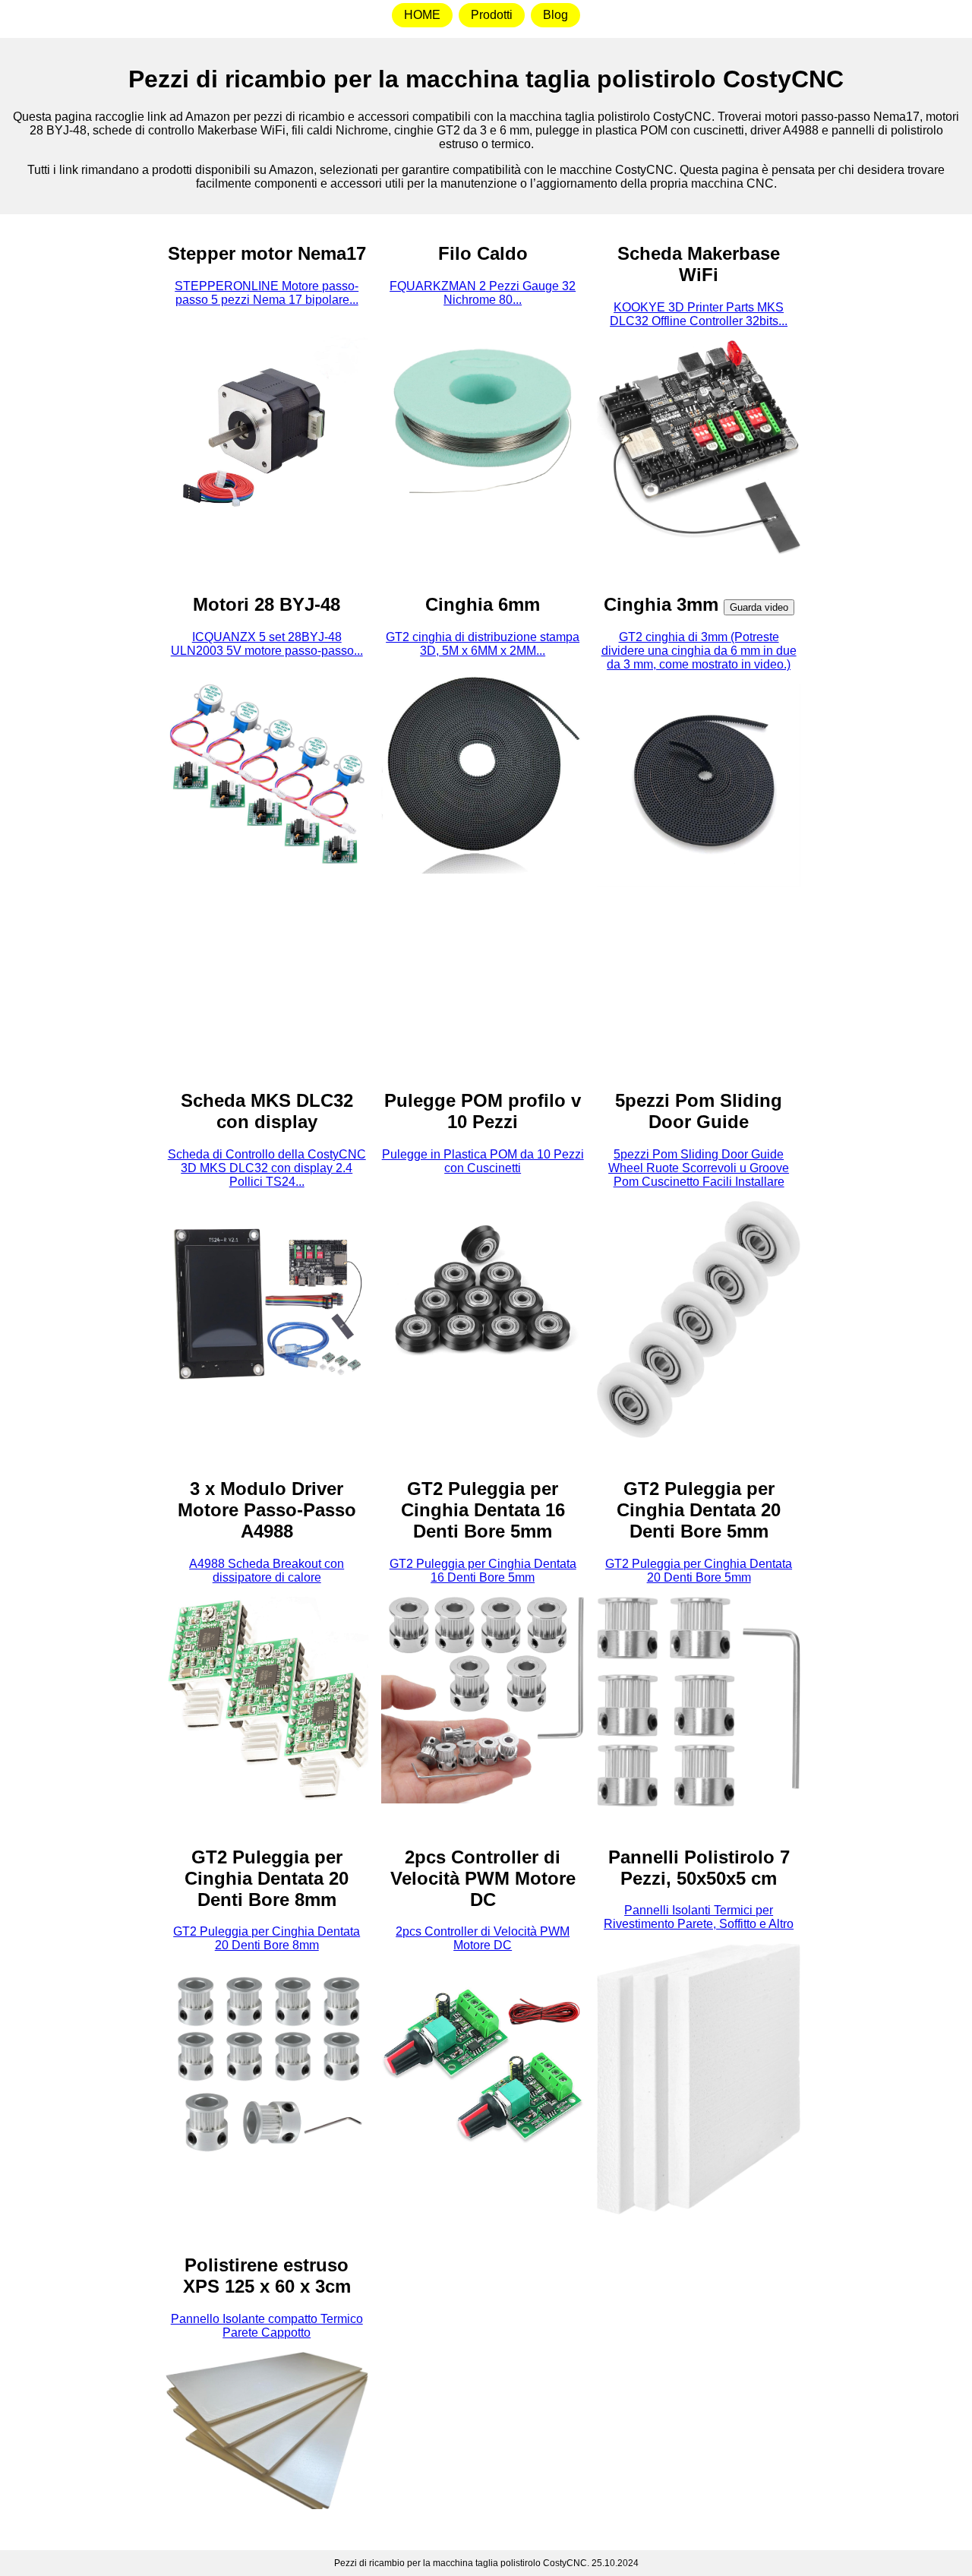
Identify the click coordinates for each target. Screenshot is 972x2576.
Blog (555, 15)
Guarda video (759, 607)
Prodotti (492, 15)
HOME (422, 15)
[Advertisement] (79, 457)
